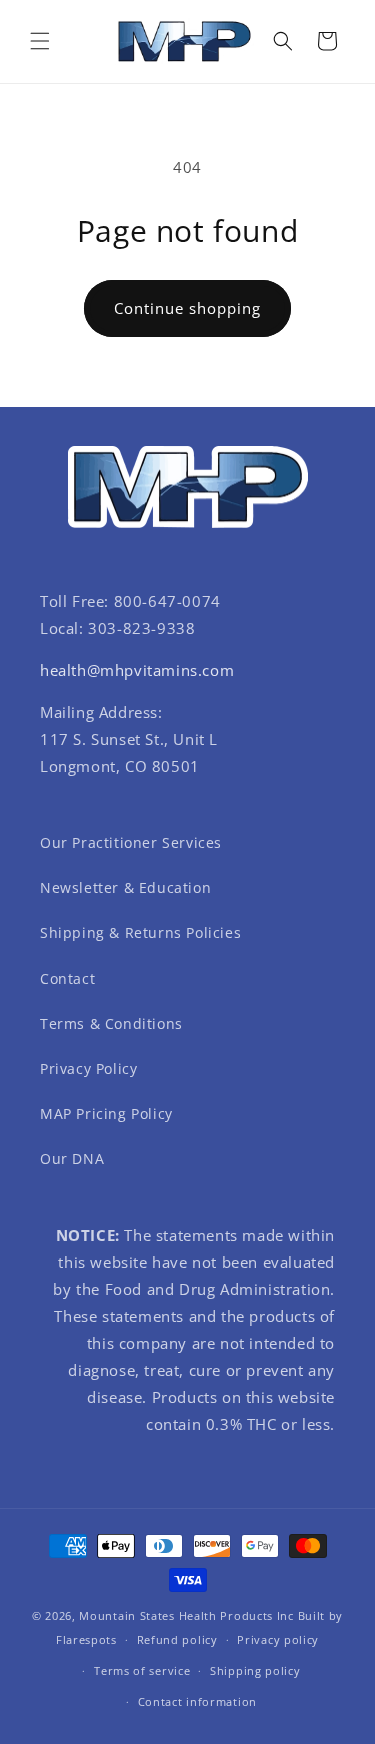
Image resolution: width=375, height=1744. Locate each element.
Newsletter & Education (125, 887)
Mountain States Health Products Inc (186, 1615)
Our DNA (72, 1158)
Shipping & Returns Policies (140, 932)
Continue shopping (187, 308)
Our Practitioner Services (131, 842)
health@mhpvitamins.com (137, 670)
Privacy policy (278, 1639)
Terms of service (142, 1670)
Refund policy (177, 1639)
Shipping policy (255, 1670)
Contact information (197, 1701)
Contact (67, 978)
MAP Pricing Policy (106, 1113)
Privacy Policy (88, 1068)
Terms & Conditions (111, 1023)
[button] (40, 41)
